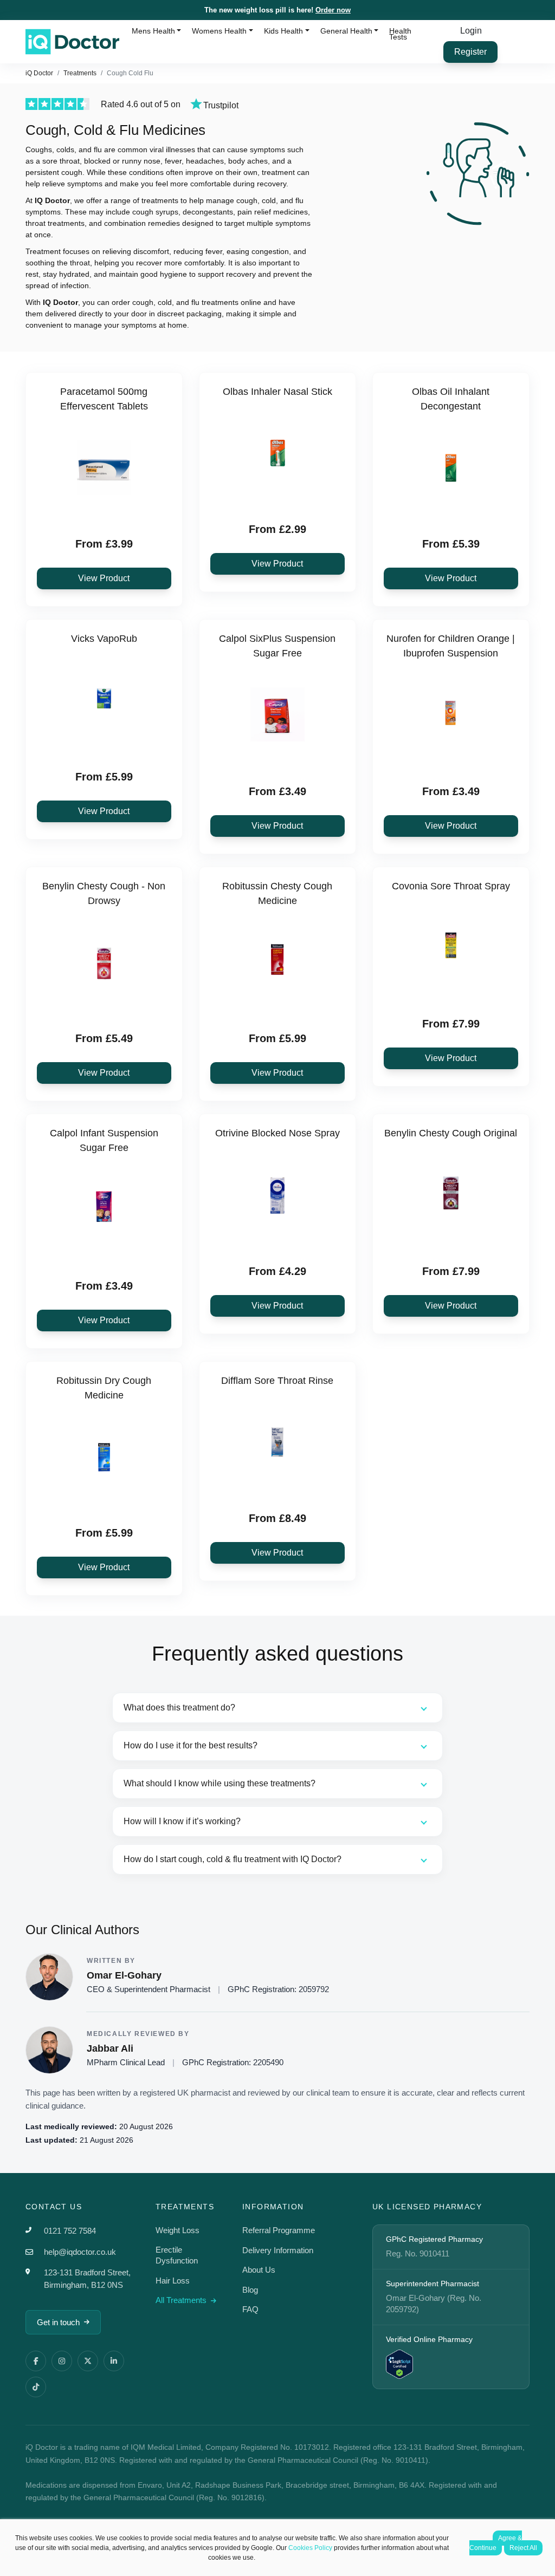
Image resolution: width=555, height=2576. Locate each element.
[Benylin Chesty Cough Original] (451, 1194)
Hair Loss (173, 2281)
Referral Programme (279, 2230)
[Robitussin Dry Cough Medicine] (104, 1456)
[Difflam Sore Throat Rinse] (277, 1442)
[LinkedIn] (114, 2361)
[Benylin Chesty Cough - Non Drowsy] (104, 962)
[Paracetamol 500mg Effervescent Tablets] (104, 467)
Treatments (80, 73)
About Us (259, 2270)
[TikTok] (36, 2387)
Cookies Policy (310, 2548)
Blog (250, 2290)
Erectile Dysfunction (177, 2255)
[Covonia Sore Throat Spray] (451, 947)
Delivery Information (278, 2250)
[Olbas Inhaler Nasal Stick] (277, 453)
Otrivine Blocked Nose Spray (277, 1133)
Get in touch (58, 2322)
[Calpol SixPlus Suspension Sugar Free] (277, 714)
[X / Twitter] (88, 2361)
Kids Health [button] (283, 31)
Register (470, 52)
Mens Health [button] (153, 31)
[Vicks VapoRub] (104, 700)
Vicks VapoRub (104, 639)
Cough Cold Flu (130, 73)
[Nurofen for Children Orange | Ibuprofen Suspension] (451, 714)
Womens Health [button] (219, 31)
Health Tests (400, 34)
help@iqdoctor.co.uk (80, 2252)
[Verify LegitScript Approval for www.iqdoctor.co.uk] (399, 2363)
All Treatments (182, 2300)
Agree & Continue (496, 2543)
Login (471, 31)
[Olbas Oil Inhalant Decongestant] (451, 467)
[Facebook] (36, 2361)
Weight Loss (178, 2230)
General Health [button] (346, 31)
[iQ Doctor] (72, 42)
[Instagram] (62, 2361)
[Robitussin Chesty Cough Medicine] (277, 962)
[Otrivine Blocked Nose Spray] (277, 1194)
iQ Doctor (39, 73)
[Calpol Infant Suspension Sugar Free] (104, 1209)
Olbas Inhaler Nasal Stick (277, 392)
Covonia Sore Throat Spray (451, 886)
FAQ (250, 2309)
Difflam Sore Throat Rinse (277, 1381)
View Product (104, 578)
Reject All (523, 2548)
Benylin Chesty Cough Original (451, 1133)
